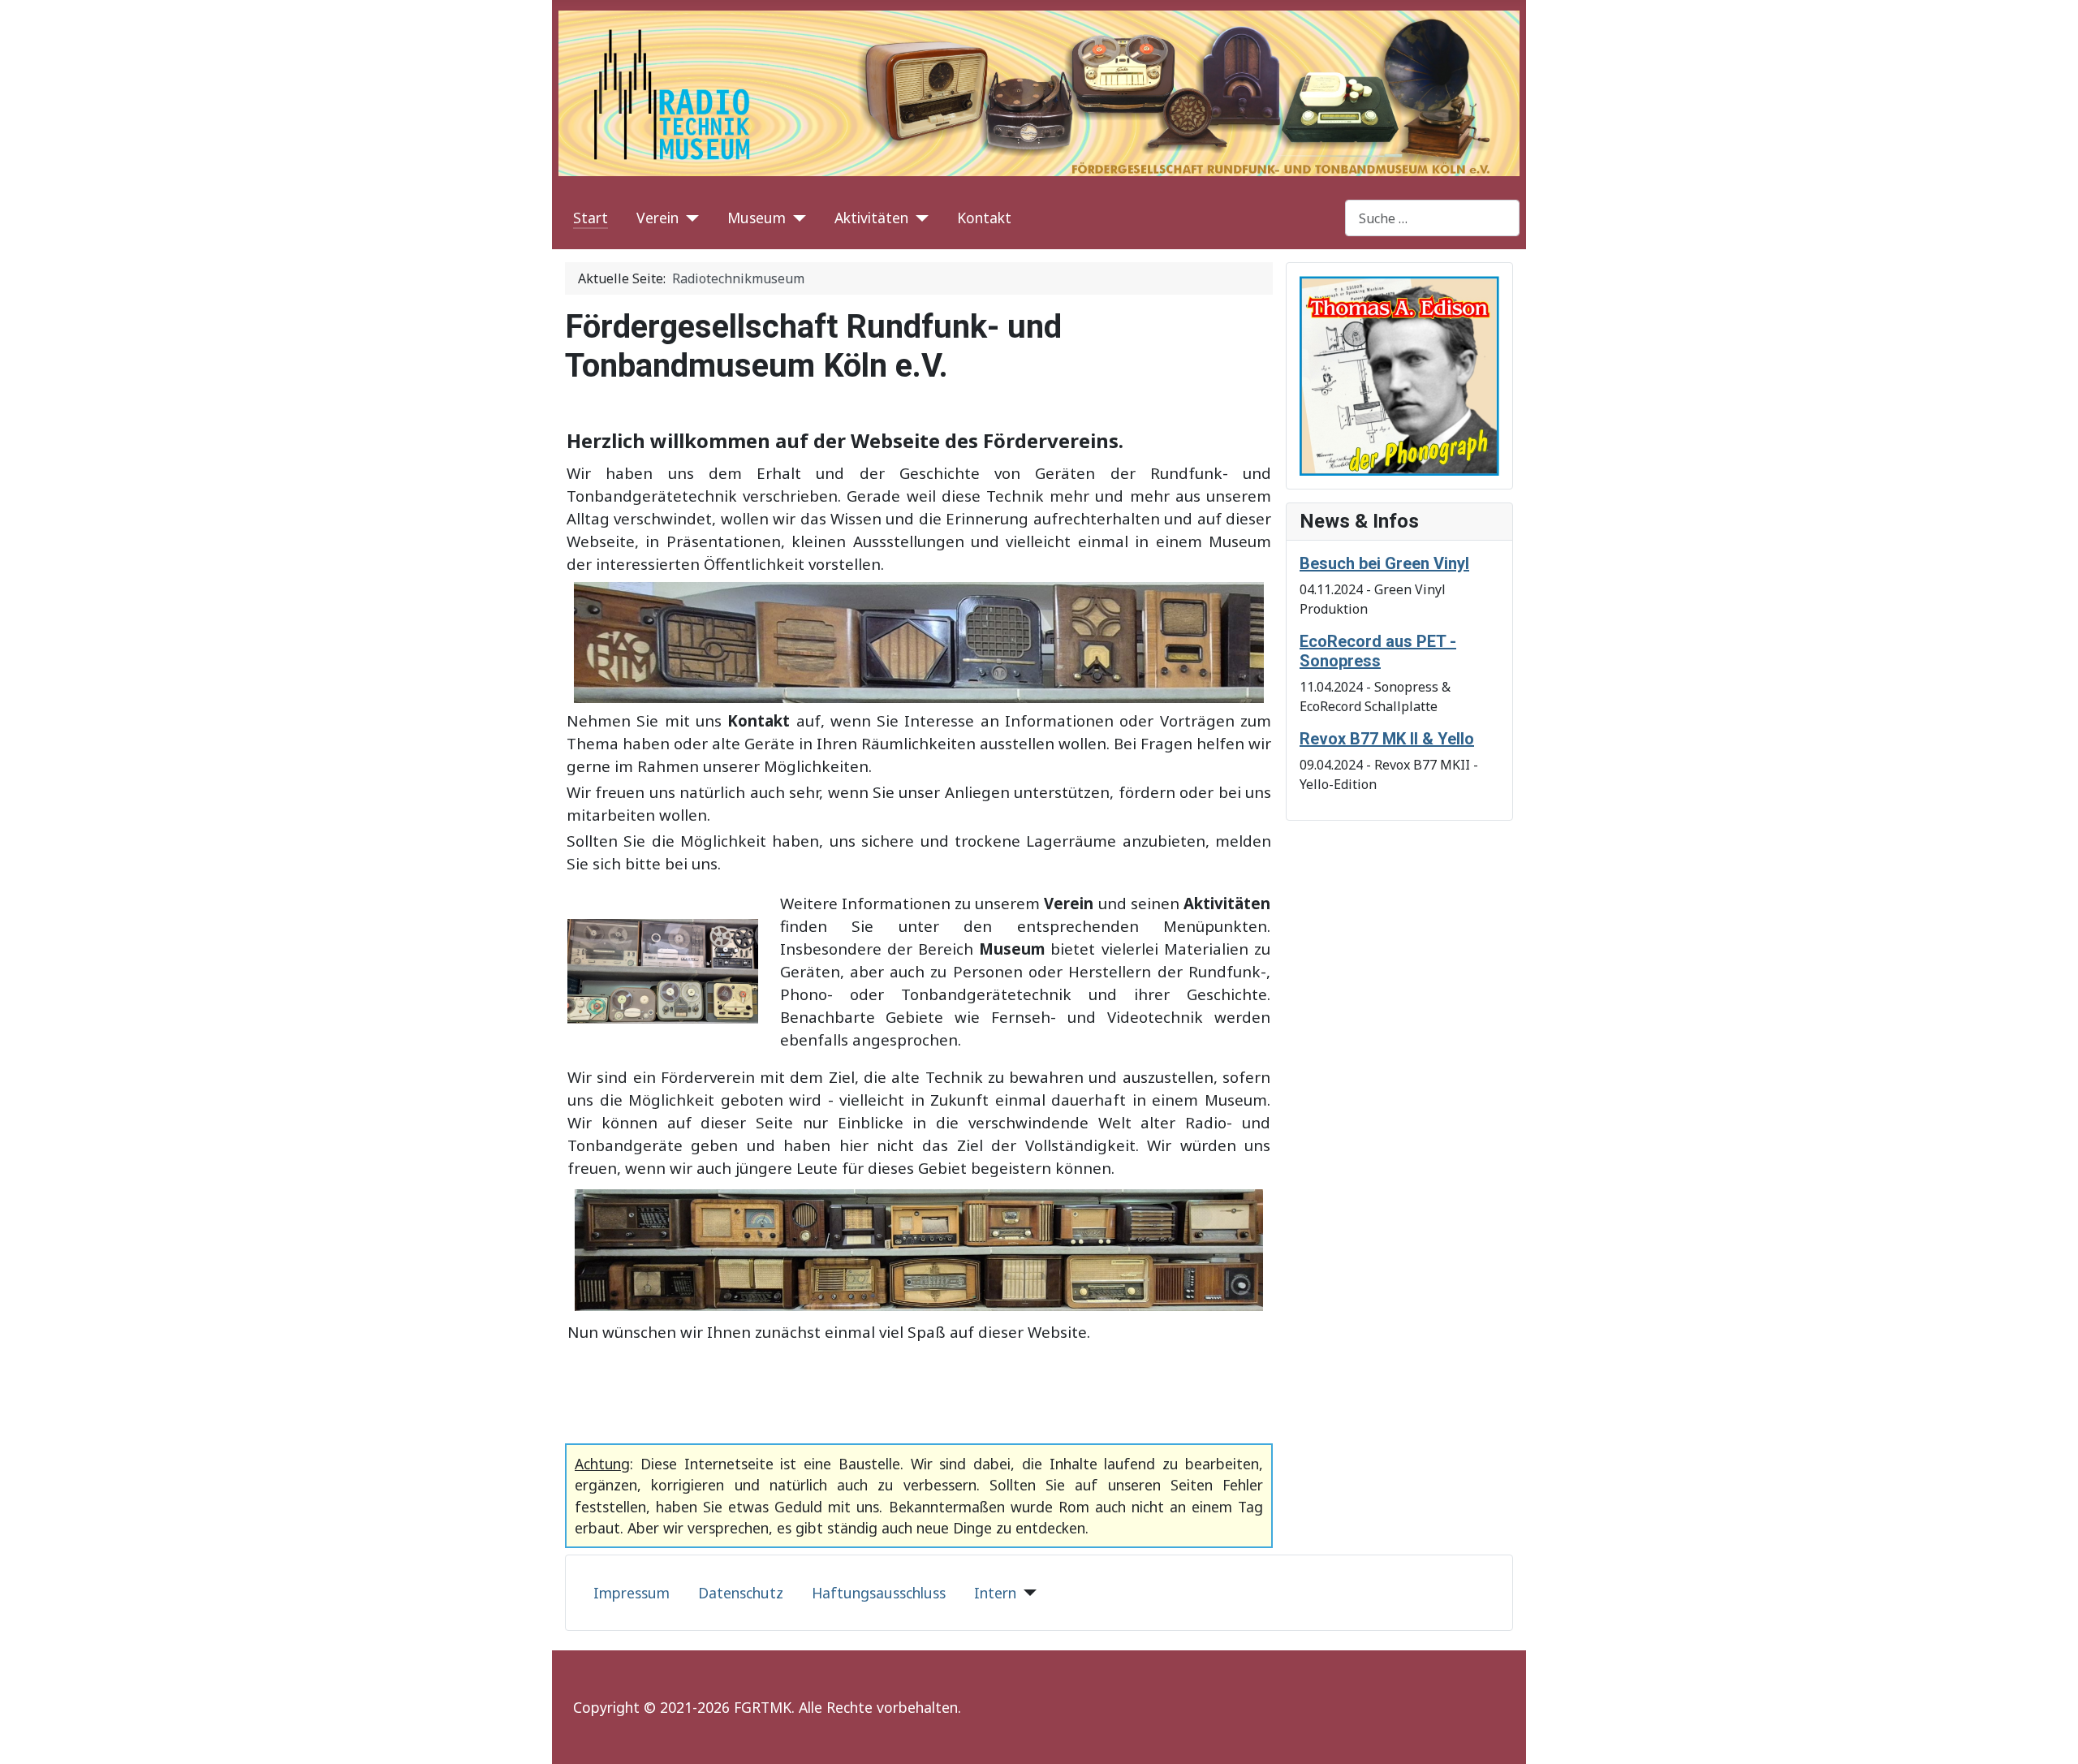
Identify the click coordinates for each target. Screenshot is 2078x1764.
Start (591, 218)
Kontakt (984, 218)
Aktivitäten (871, 218)
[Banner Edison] (1399, 374)
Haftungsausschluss (879, 1593)
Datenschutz (741, 1593)
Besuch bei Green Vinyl (1384, 563)
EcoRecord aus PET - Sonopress (1378, 651)
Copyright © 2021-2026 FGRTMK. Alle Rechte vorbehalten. (767, 1707)
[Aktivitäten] (918, 218)
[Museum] (796, 218)
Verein (657, 218)
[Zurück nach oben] (2050, 1734)
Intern (995, 1593)
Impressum (632, 1593)
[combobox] (1432, 218)
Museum (757, 218)
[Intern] (1026, 1593)
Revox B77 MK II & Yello (1387, 739)
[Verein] (689, 218)
